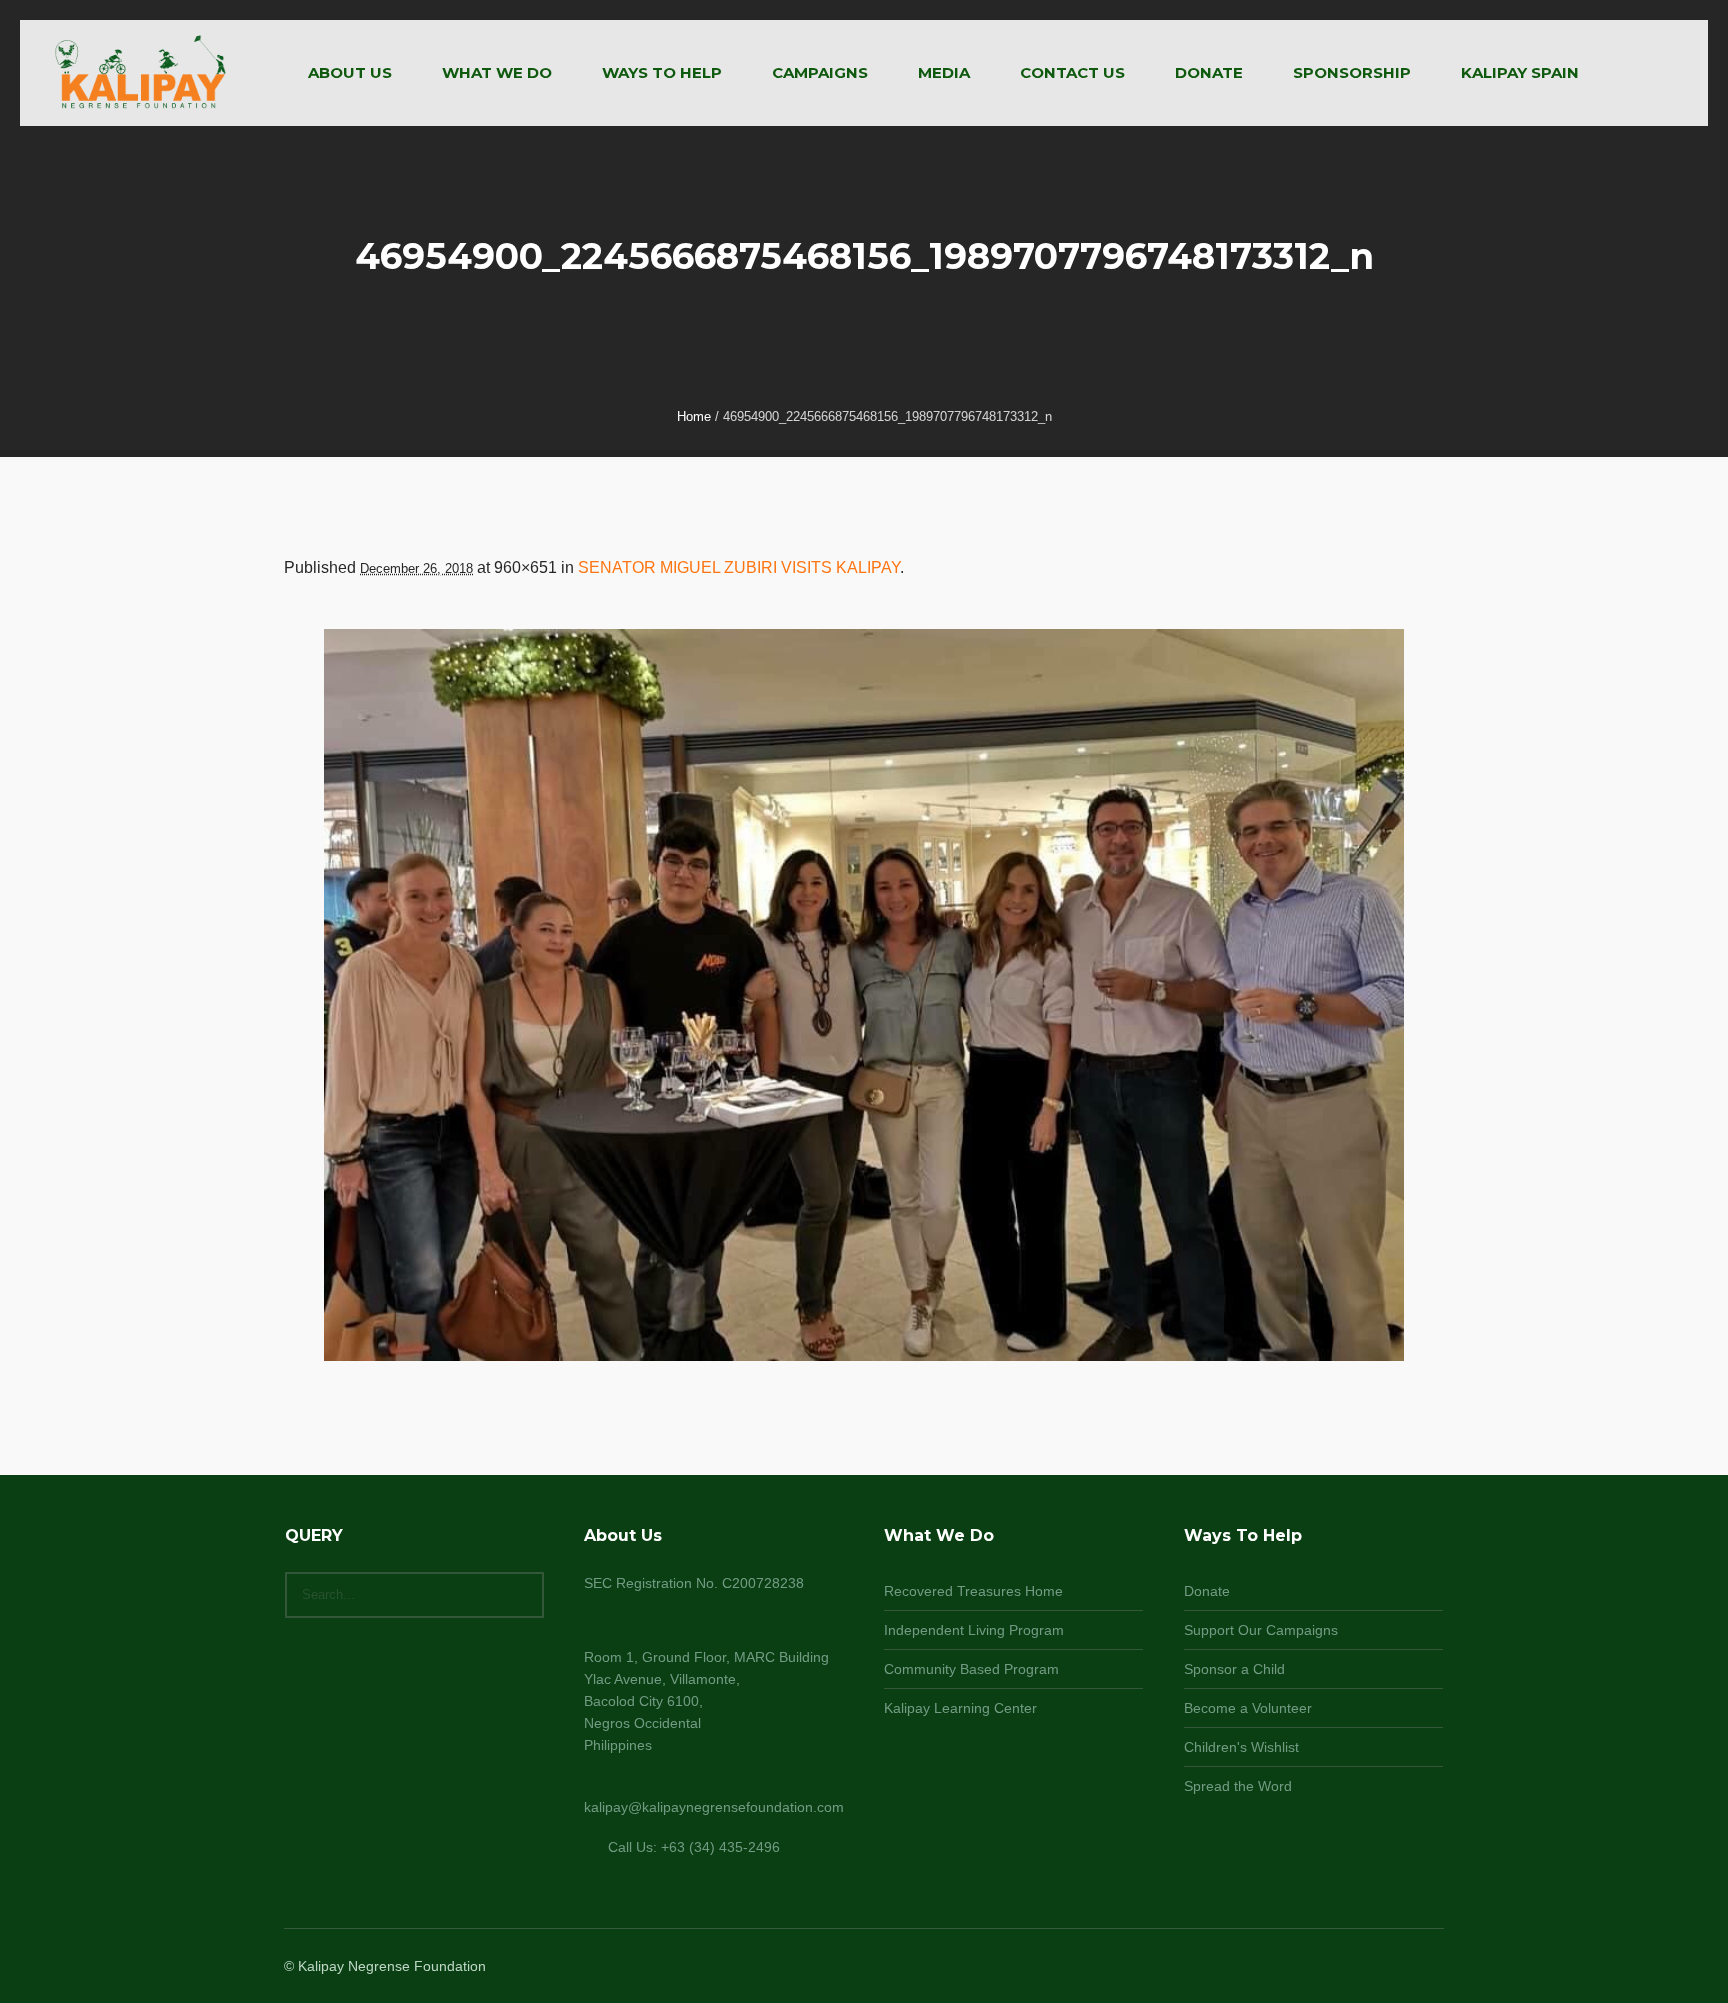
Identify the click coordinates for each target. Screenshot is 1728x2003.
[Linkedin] (1334, 1967)
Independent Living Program (974, 1630)
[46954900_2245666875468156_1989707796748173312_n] (864, 995)
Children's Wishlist (1241, 1747)
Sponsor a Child (1234, 1669)
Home (694, 416)
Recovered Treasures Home (973, 1591)
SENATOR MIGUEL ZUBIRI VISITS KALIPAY (739, 567)
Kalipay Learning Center (960, 1708)
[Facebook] (1358, 1967)
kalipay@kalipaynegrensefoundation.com (714, 1807)
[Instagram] (1382, 1967)
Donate (1207, 1591)
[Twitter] (1406, 1967)
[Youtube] (1430, 1967)
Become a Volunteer (1248, 1708)
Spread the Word (1238, 1786)
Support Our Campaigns (1261, 1630)
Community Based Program (971, 1669)
